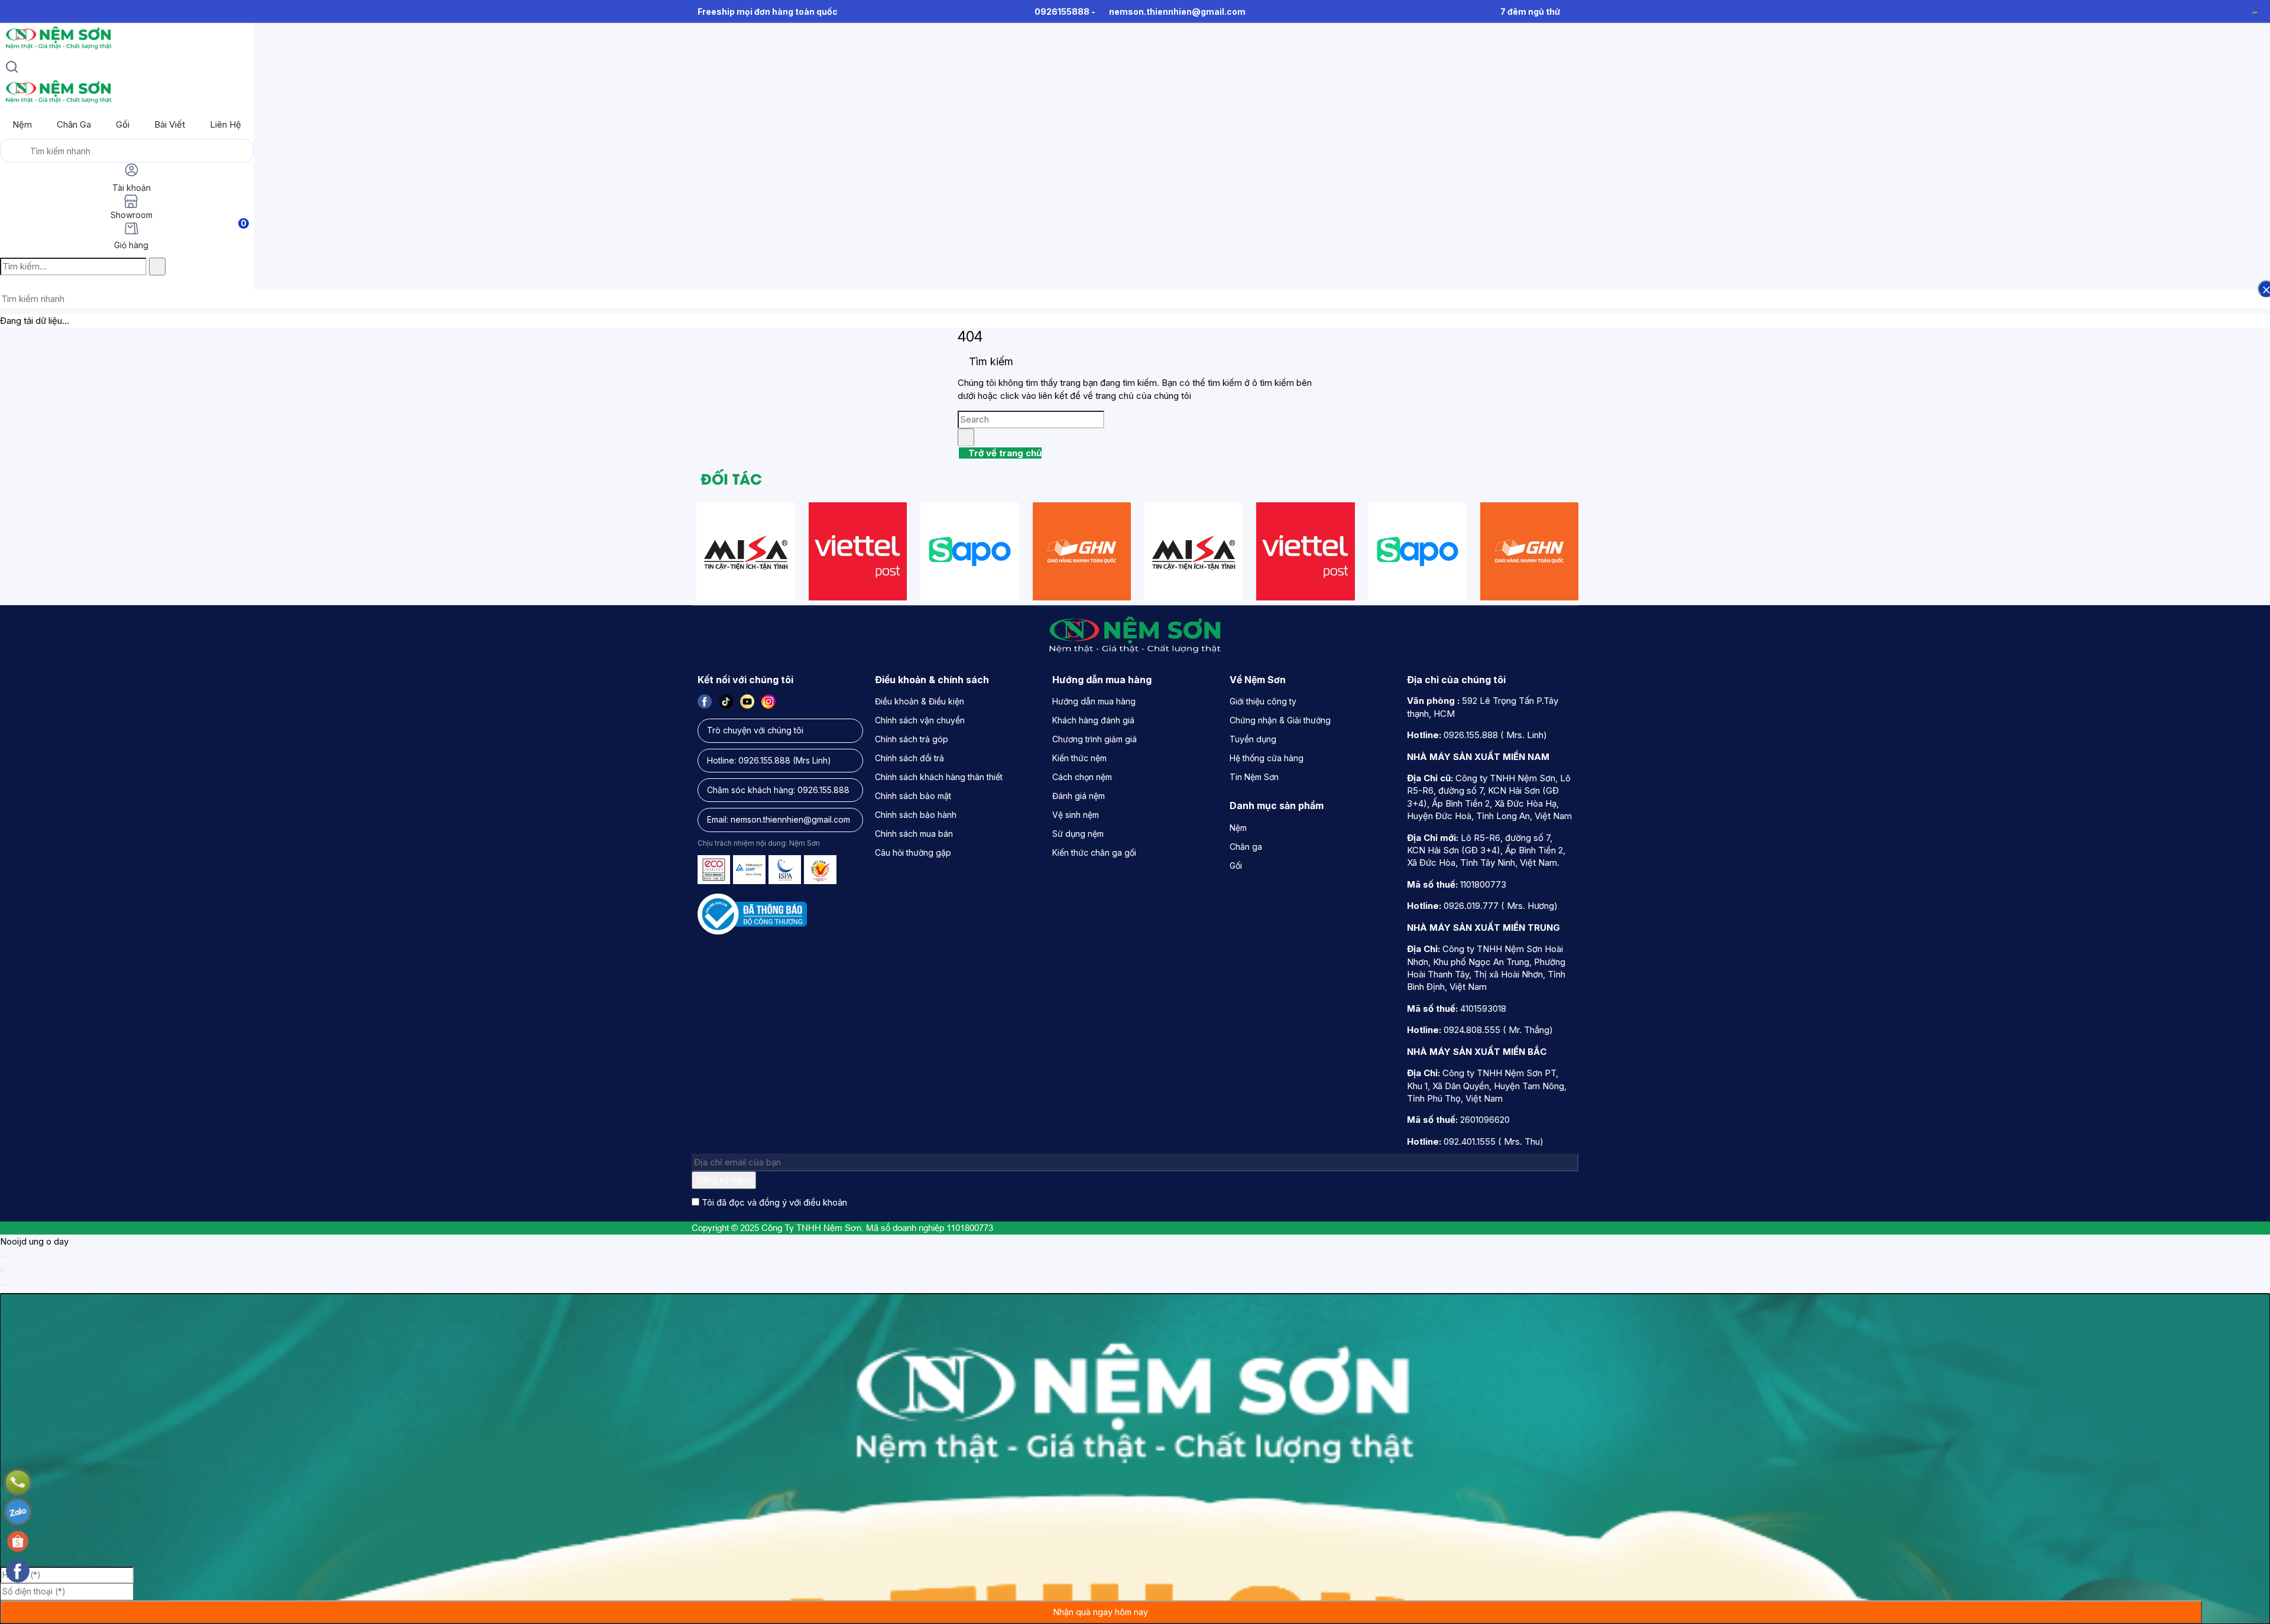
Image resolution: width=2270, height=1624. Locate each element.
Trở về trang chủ (1004, 453)
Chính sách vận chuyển (920, 720)
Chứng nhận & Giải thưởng (1280, 720)
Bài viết (170, 124)
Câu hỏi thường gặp (913, 852)
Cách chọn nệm (1082, 777)
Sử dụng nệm (1078, 834)
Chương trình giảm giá (1095, 739)
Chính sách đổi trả (909, 758)
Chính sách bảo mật (913, 796)
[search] (12, 69)
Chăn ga (74, 124)
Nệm (22, 124)
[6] (1082, 551)
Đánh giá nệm (1079, 796)
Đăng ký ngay (724, 1180)
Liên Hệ (226, 124)
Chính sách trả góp (912, 739)
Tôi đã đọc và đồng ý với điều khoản (774, 1202)
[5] (970, 551)
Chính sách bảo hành (916, 815)
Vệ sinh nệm (1076, 815)
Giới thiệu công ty (1263, 701)
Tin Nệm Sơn (1254, 777)
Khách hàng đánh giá (1093, 720)
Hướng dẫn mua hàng (1094, 701)
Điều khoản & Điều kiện (920, 701)
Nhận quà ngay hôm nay (1101, 1612)
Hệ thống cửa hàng (1267, 758)
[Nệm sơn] (58, 49)
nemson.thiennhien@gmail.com (1177, 12)
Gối (123, 124)
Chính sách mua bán (914, 834)
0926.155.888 (764, 760)
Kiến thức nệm (1079, 758)
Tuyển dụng (1253, 739)
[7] (746, 551)
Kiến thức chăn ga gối (1094, 852)
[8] (858, 551)
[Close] (3, 1256)
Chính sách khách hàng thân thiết (939, 777)
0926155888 (1062, 12)
